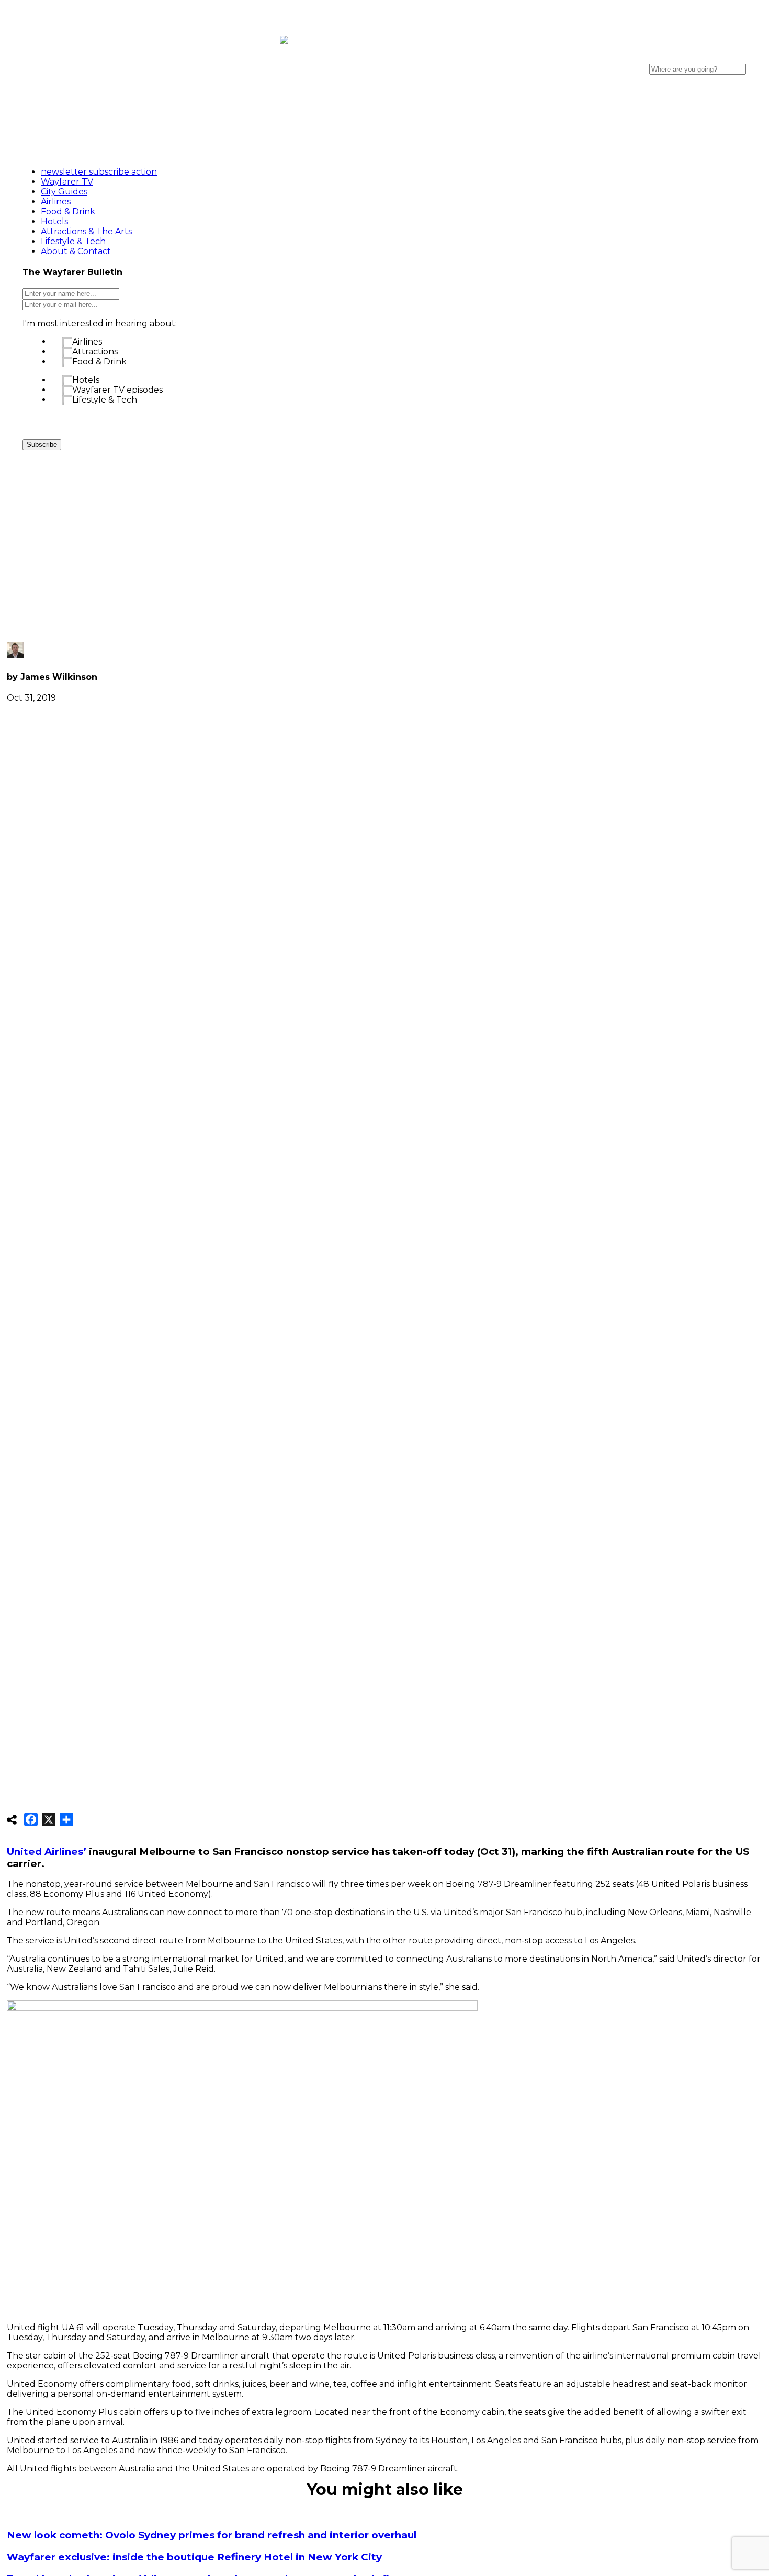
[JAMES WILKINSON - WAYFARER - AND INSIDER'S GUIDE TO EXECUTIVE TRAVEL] (284, 38)
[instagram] (690, 54)
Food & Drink (99, 362)
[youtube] (661, 54)
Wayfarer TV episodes (117, 390)
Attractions (95, 352)
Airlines (87, 342)
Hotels (86, 380)
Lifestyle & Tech (105, 400)
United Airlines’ (47, 1852)
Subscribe (42, 445)
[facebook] (633, 54)
